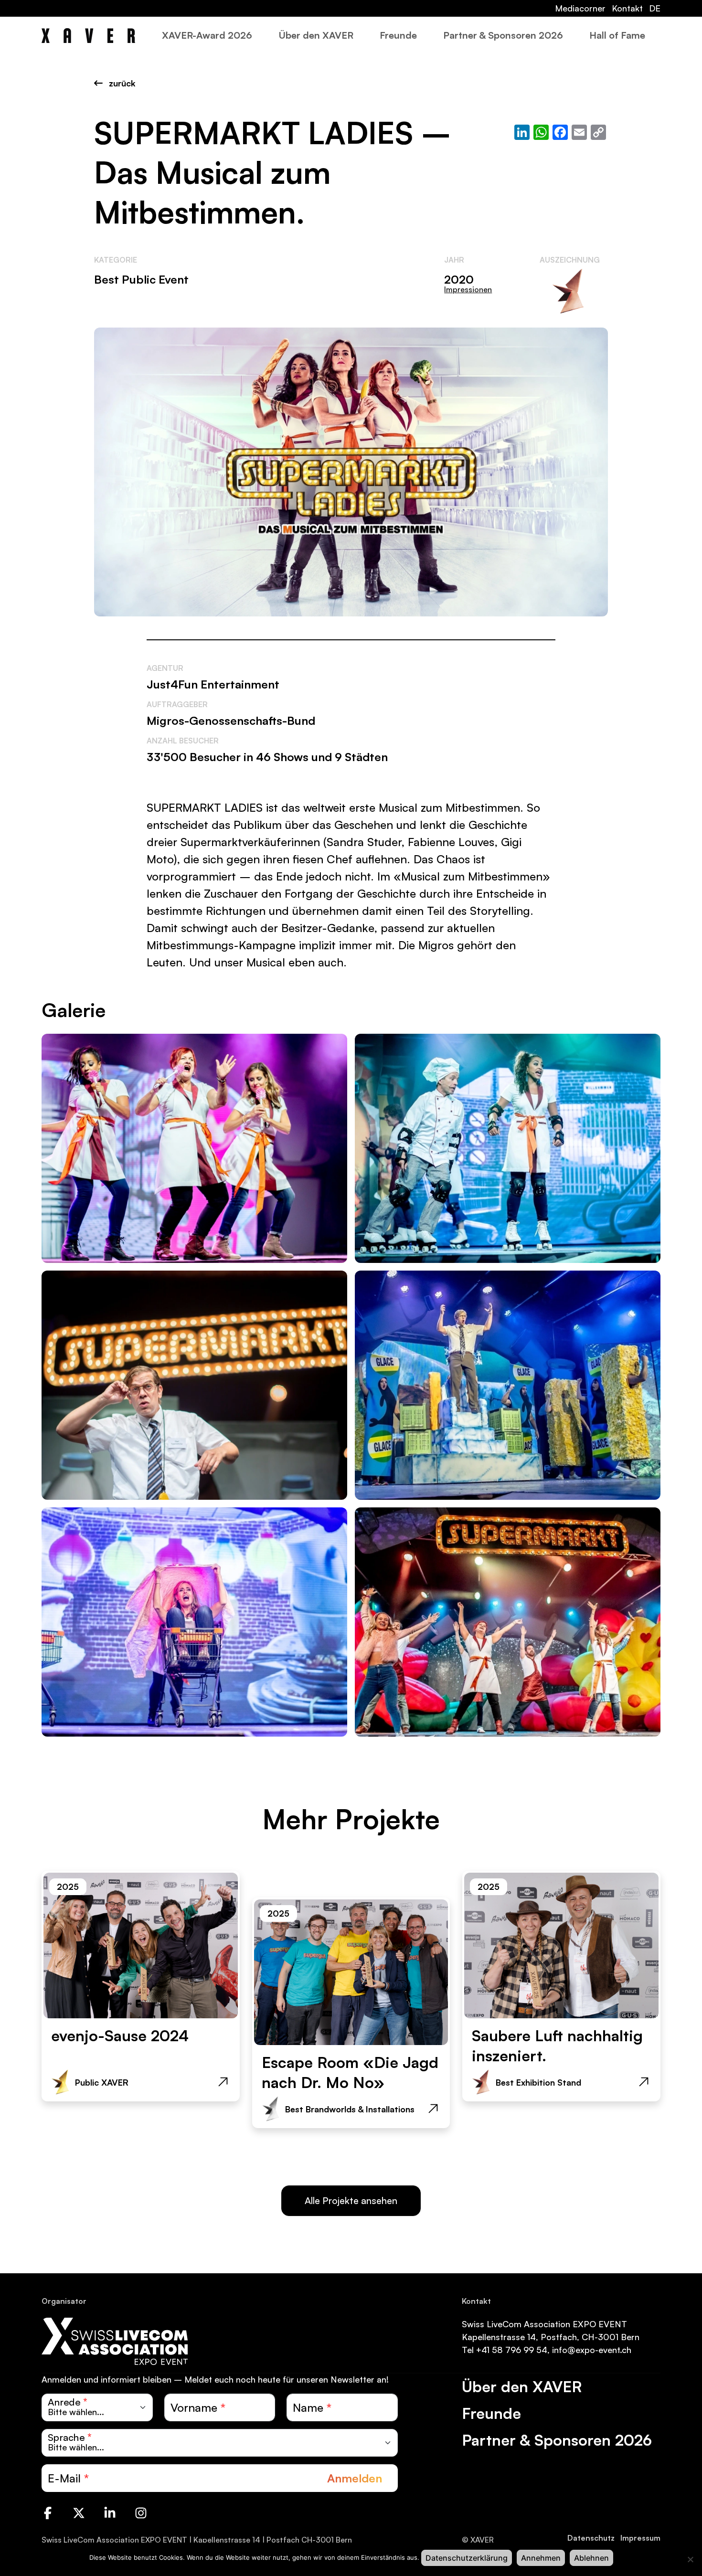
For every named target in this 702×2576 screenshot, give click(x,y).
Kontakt (627, 8)
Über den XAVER (316, 35)
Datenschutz (591, 2538)
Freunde (398, 35)
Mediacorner (580, 8)
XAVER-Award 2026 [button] (207, 35)
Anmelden (355, 2478)
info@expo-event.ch (592, 2350)
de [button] (655, 8)
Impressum (640, 2538)
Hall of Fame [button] (617, 35)
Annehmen (541, 2558)
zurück (121, 83)
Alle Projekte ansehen (351, 2200)
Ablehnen (591, 2558)
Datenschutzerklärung (467, 2558)
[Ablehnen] (690, 2559)
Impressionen (468, 289)
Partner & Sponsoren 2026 (503, 35)
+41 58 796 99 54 (512, 2350)
